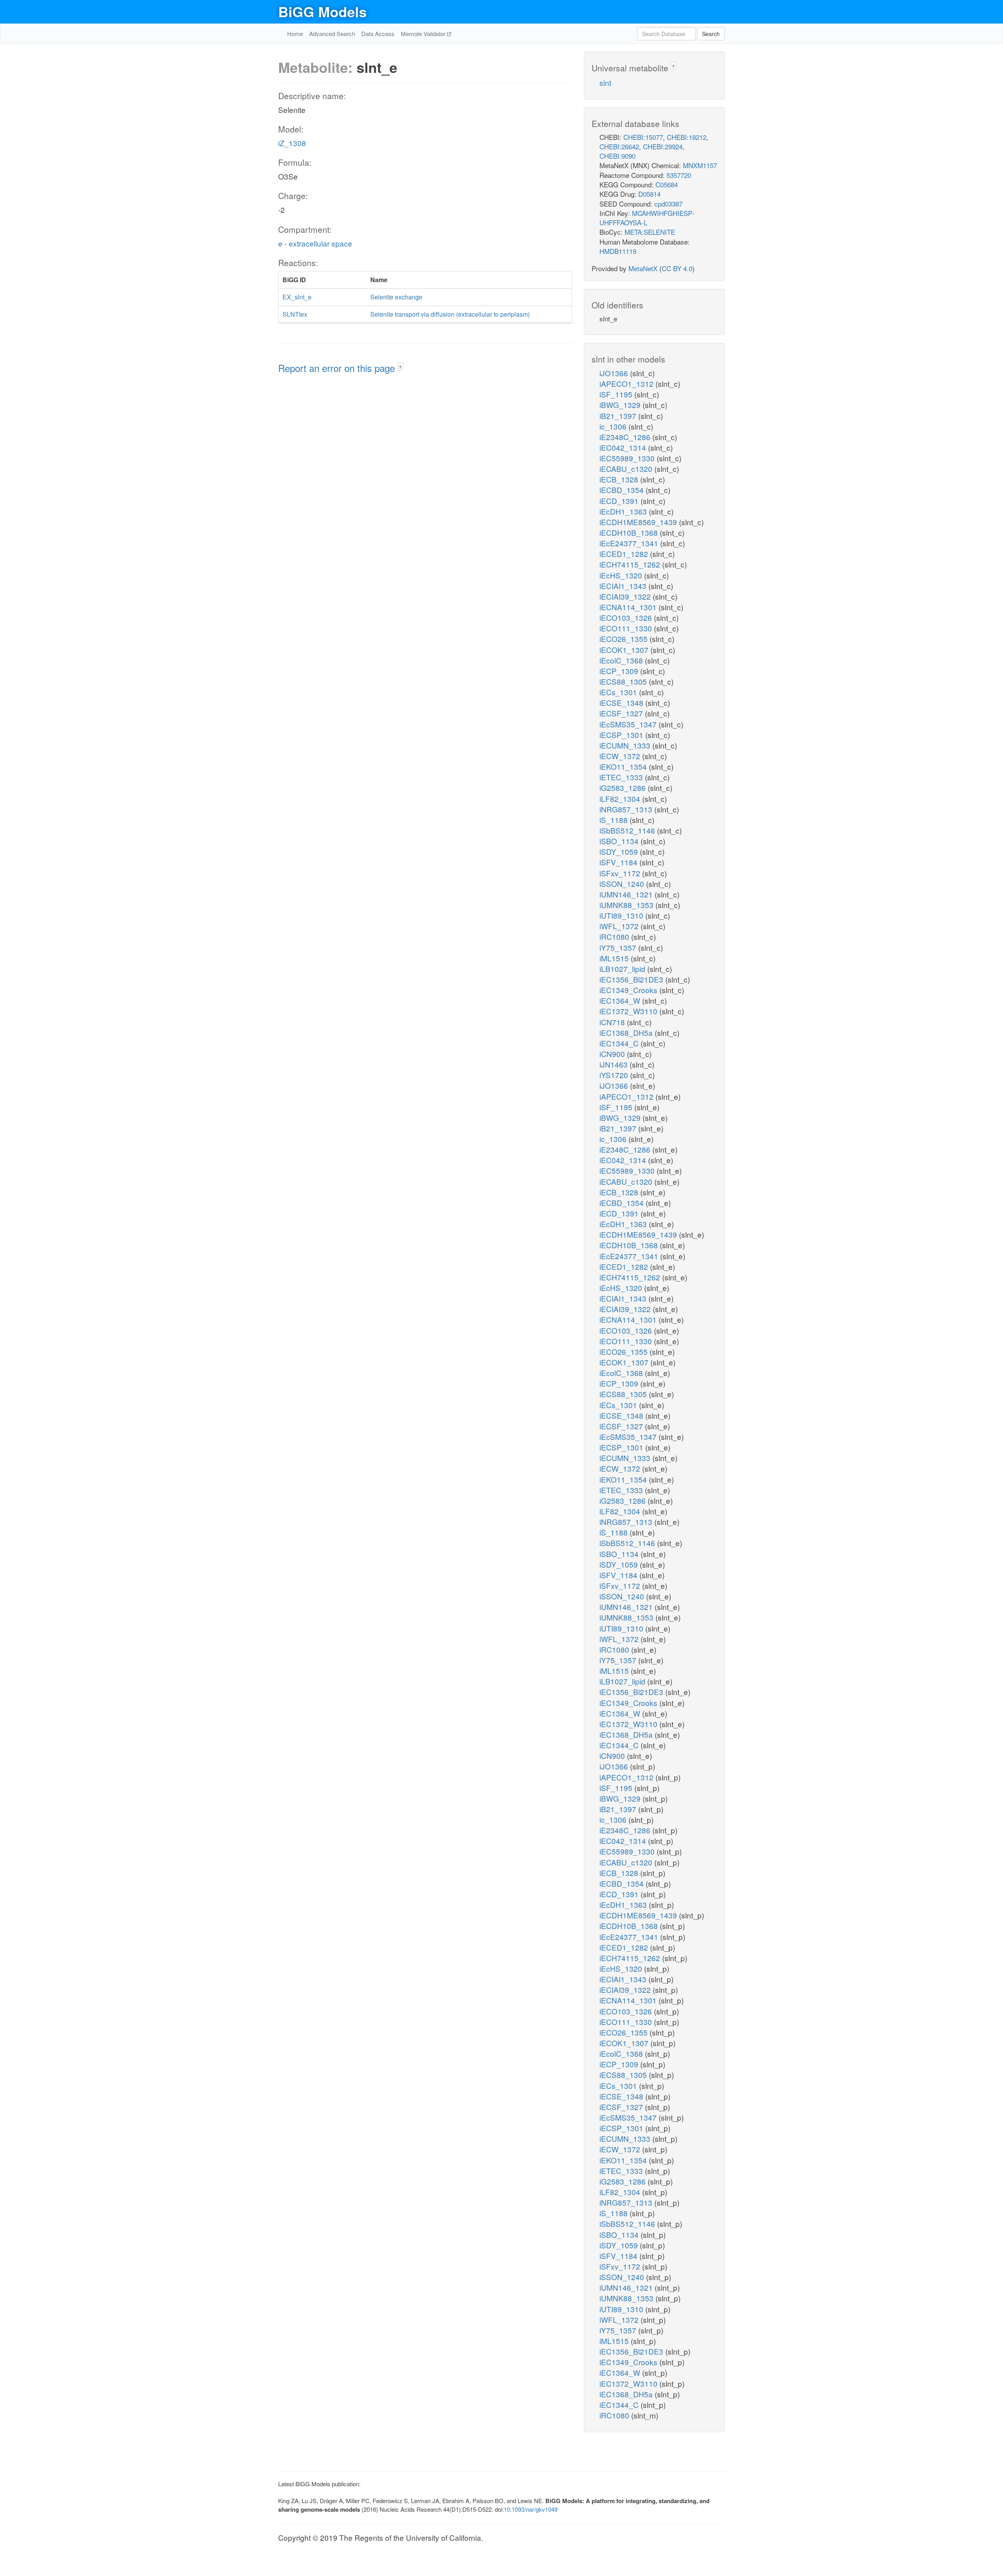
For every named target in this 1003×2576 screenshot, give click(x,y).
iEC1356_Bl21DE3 (632, 979)
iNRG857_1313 (627, 809)
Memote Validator (424, 34)
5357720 (679, 175)
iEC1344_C (620, 1043)
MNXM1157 (700, 165)
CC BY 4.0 (677, 268)
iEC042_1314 (624, 447)
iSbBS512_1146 (628, 830)
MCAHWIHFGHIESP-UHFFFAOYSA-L (647, 218)
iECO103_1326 (627, 617)
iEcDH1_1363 (624, 511)
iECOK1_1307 (625, 650)
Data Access (378, 34)
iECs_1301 (619, 692)
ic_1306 (614, 426)
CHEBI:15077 (643, 137)
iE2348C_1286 (626, 437)
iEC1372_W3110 (629, 1011)
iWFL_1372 (620, 926)
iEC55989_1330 (628, 458)
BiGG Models (322, 11)
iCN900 (613, 1054)
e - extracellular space (315, 243)
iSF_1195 (617, 394)
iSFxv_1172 (621, 873)
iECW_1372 (621, 756)
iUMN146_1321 (627, 894)
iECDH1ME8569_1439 (639, 522)
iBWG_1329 (621, 405)
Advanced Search (332, 34)
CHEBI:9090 (617, 156)
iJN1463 (615, 1064)
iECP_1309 (620, 671)
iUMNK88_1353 (627, 905)
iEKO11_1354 (624, 766)
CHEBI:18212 (687, 137)
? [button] (400, 367)
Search (711, 34)
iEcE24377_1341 (630, 543)
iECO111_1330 (627, 628)
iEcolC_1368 (622, 660)
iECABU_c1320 (627, 469)
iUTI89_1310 (622, 915)
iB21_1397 (619, 416)
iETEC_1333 (622, 777)
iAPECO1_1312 (627, 383)
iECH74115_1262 (631, 564)
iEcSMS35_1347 (629, 724)
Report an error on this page (338, 368)
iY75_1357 (619, 947)
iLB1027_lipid (623, 969)
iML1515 (615, 958)
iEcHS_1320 (622, 575)
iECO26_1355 (625, 639)
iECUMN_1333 (626, 745)
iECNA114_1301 (629, 607)
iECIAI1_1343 (624, 586)
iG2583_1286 (624, 788)
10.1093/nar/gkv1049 (531, 2509)
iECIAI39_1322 (626, 596)
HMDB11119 (618, 251)
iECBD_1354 (623, 490)
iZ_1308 (292, 143)
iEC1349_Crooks (629, 990)
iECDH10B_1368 (630, 532)
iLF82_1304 (621, 799)
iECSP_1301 (622, 735)
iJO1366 (615, 373)
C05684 (667, 184)
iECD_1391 (620, 501)
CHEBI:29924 (663, 146)
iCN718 (613, 1022)
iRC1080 (615, 936)
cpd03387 (668, 204)
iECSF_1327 (622, 713)
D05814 (649, 194)
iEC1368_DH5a (627, 1032)
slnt (605, 82)
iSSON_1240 (623, 884)
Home (295, 34)
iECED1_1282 (625, 554)
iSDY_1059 (620, 851)
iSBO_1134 (620, 841)
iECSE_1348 (622, 702)
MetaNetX (643, 268)
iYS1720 (615, 1075)
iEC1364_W (621, 1000)
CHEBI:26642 (619, 146)
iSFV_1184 (619, 862)
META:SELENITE (650, 232)
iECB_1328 (620, 479)
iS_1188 (615, 820)
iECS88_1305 (624, 681)
